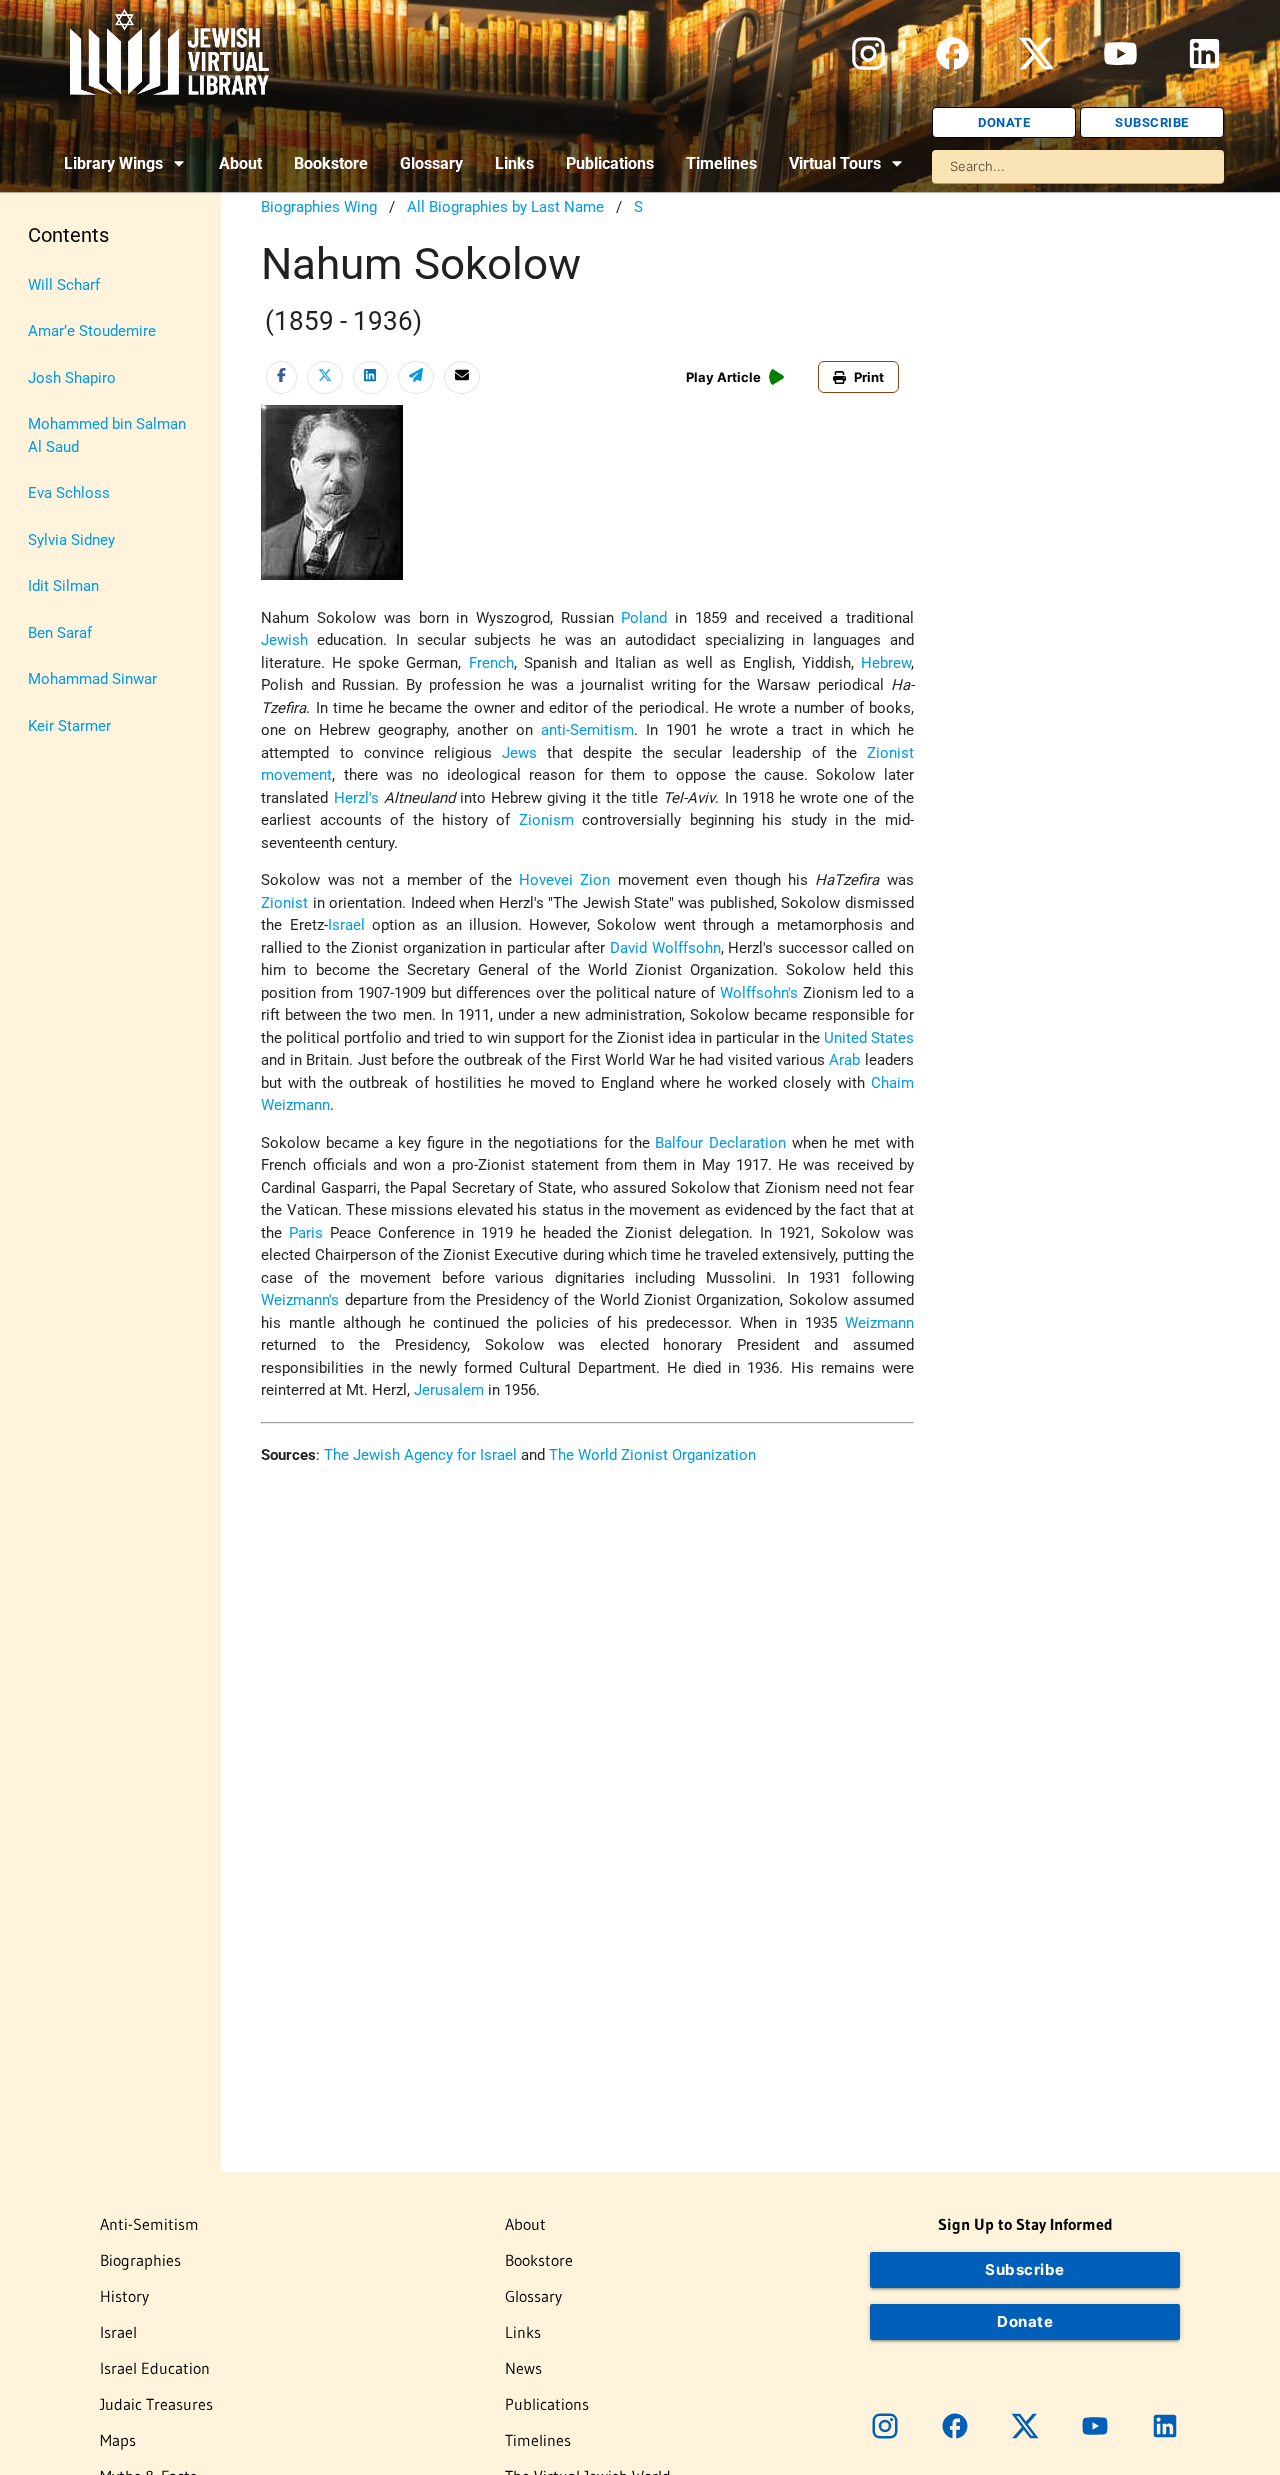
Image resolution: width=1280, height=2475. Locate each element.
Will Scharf (64, 285)
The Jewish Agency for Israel (420, 1455)
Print (869, 377)
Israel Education (155, 2368)
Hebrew (886, 663)
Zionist (284, 903)
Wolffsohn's (759, 993)
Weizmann (879, 1323)
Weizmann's (300, 1300)
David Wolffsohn (665, 948)
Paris (306, 1233)
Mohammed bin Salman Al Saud (107, 435)
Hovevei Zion (564, 880)
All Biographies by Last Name (505, 207)
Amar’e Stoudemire (92, 331)
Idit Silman (63, 586)
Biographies (140, 2260)
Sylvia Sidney (71, 540)
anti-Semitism (587, 730)
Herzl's (356, 798)
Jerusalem (449, 1390)
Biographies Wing (319, 207)
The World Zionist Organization (652, 1455)
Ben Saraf (60, 633)
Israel (346, 925)
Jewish (284, 640)
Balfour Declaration (720, 1143)
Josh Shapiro (72, 378)
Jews (519, 753)
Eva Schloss (69, 493)
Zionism (546, 820)
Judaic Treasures (156, 2404)
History (124, 2296)
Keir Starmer (69, 726)
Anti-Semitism (149, 2224)
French (491, 663)
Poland (644, 618)
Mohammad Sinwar (92, 679)
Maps (118, 2440)
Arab (844, 1060)
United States (869, 1038)
